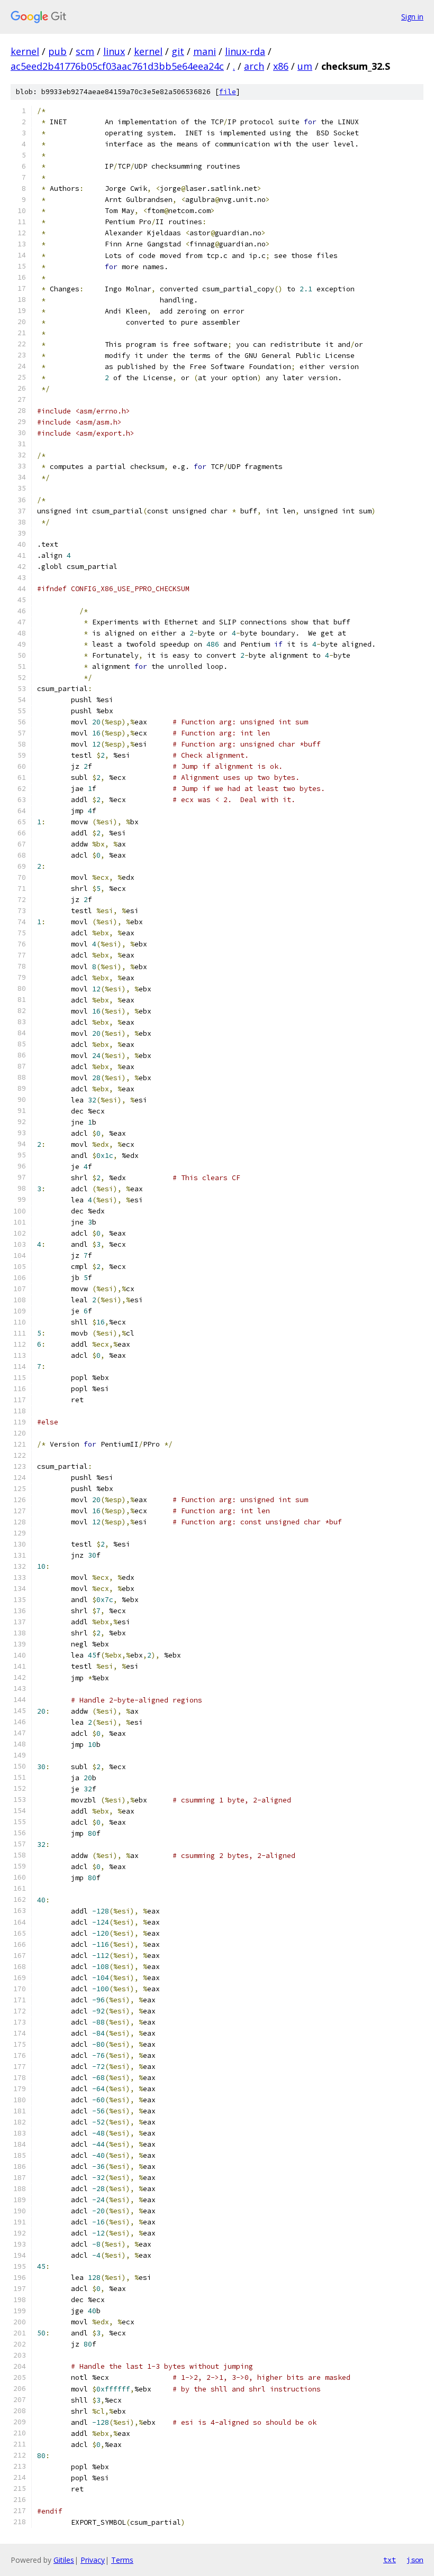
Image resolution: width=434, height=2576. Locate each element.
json (415, 2560)
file (228, 92)
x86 (281, 66)
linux (114, 51)
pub (57, 51)
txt (390, 2560)
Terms (122, 2560)
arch (254, 66)
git (178, 51)
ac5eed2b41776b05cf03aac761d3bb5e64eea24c (117, 66)
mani (205, 51)
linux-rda (245, 51)
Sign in (412, 17)
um (305, 66)
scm (85, 51)
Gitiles (64, 2560)
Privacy (93, 2560)
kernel (25, 51)
